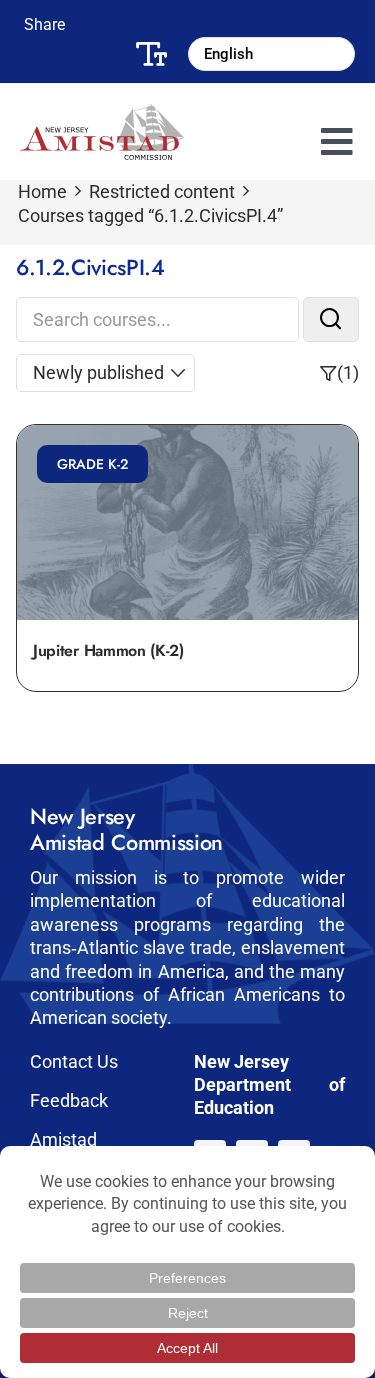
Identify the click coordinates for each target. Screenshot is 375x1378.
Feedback (69, 1100)
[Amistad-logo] (102, 112)
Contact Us (74, 1061)
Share (44, 24)
